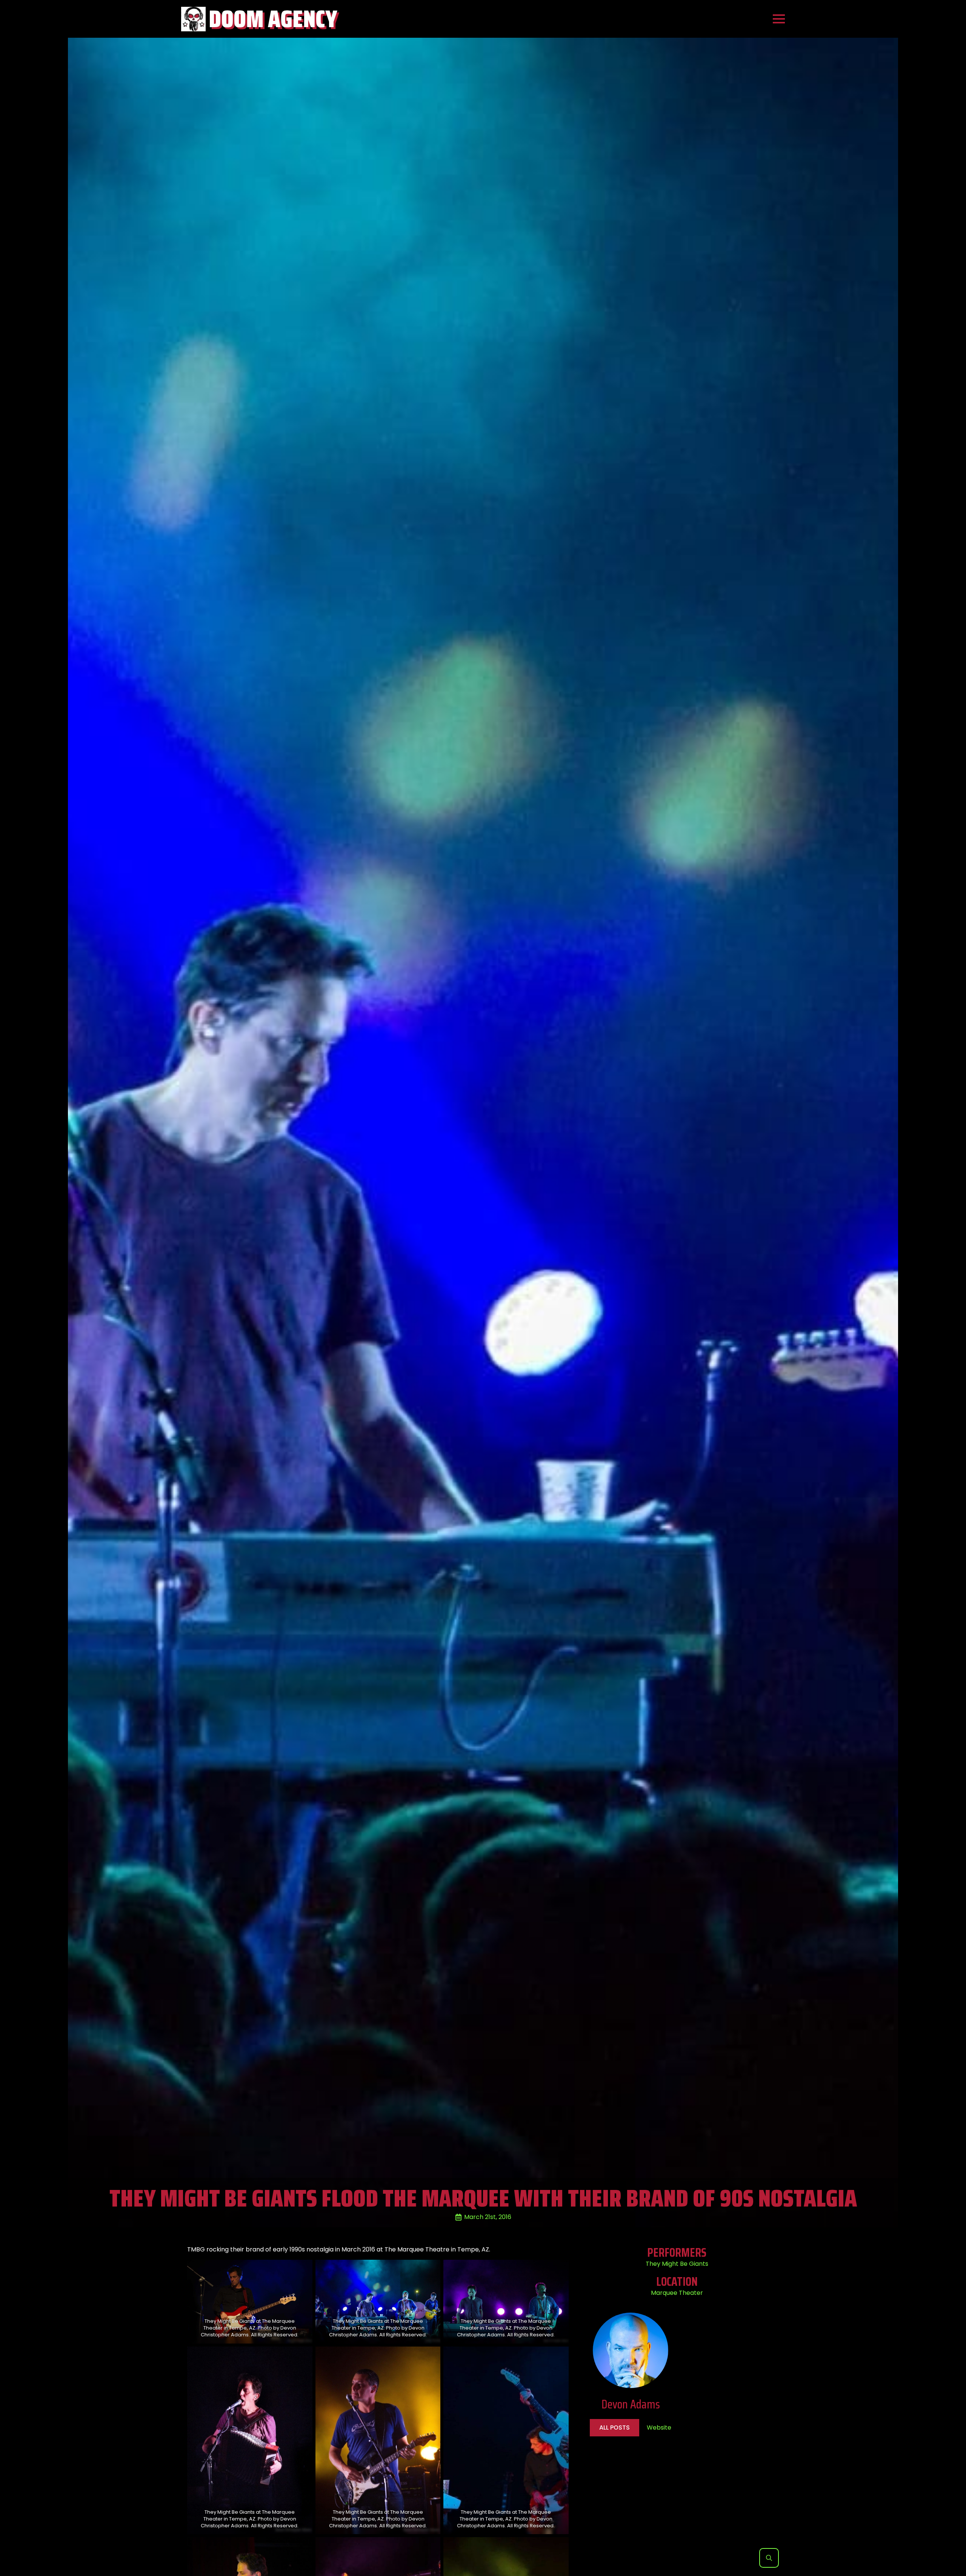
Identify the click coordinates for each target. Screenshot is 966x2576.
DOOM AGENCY (273, 19)
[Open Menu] (779, 19)
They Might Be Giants (677, 2264)
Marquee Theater (677, 2293)
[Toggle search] (769, 2558)
